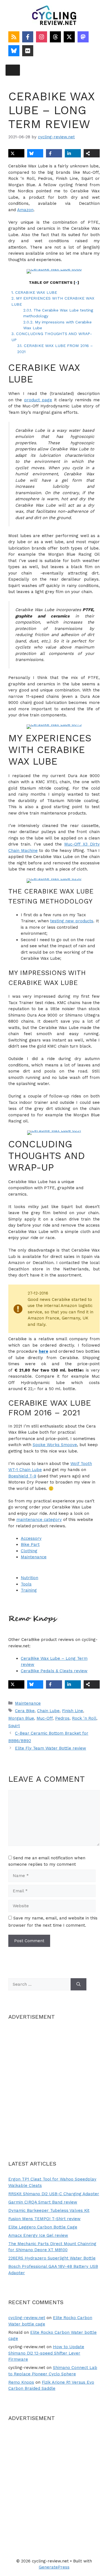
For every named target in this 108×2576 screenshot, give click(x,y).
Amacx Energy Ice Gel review (38, 2235)
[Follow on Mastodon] (83, 37)
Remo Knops (21, 2382)
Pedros (62, 1718)
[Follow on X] (69, 37)
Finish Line (73, 1711)
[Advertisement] (54, 2083)
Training (29, 1590)
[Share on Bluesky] (35, 153)
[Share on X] (16, 153)
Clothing (29, 1551)
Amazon (25, 210)
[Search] (79, 1984)
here (43, 1351)
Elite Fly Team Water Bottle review (51, 1748)
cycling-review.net (27, 2318)
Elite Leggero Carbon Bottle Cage (43, 2227)
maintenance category (39, 1520)
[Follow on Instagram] (42, 37)
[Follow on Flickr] (28, 51)
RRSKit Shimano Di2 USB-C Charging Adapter (54, 2194)
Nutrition (29, 1578)
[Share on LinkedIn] (73, 153)
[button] (38, 277)
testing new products (72, 921)
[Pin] (54, 271)
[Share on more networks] (92, 153)
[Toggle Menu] (13, 70)
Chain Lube (48, 1711)
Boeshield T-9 (22, 1476)
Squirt (14, 1726)
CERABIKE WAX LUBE (34, 292)
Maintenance (34, 1557)
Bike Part (30, 1544)
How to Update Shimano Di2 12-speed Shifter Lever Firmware (46, 2353)
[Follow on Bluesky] (14, 51)
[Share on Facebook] (54, 153)
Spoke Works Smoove (55, 1445)
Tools (26, 1584)
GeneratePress (54, 2567)
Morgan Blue (21, 1718)
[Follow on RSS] (14, 37)
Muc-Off (45, 1718)
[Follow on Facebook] (28, 37)
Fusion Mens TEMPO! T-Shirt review (44, 2219)
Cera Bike (25, 1711)
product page (38, 400)
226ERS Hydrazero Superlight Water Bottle (52, 2258)
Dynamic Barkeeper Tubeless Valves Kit (49, 2210)
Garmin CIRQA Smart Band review (43, 2202)
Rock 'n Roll (84, 1718)
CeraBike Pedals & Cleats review (54, 1671)
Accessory (31, 1538)
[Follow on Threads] (55, 37)
